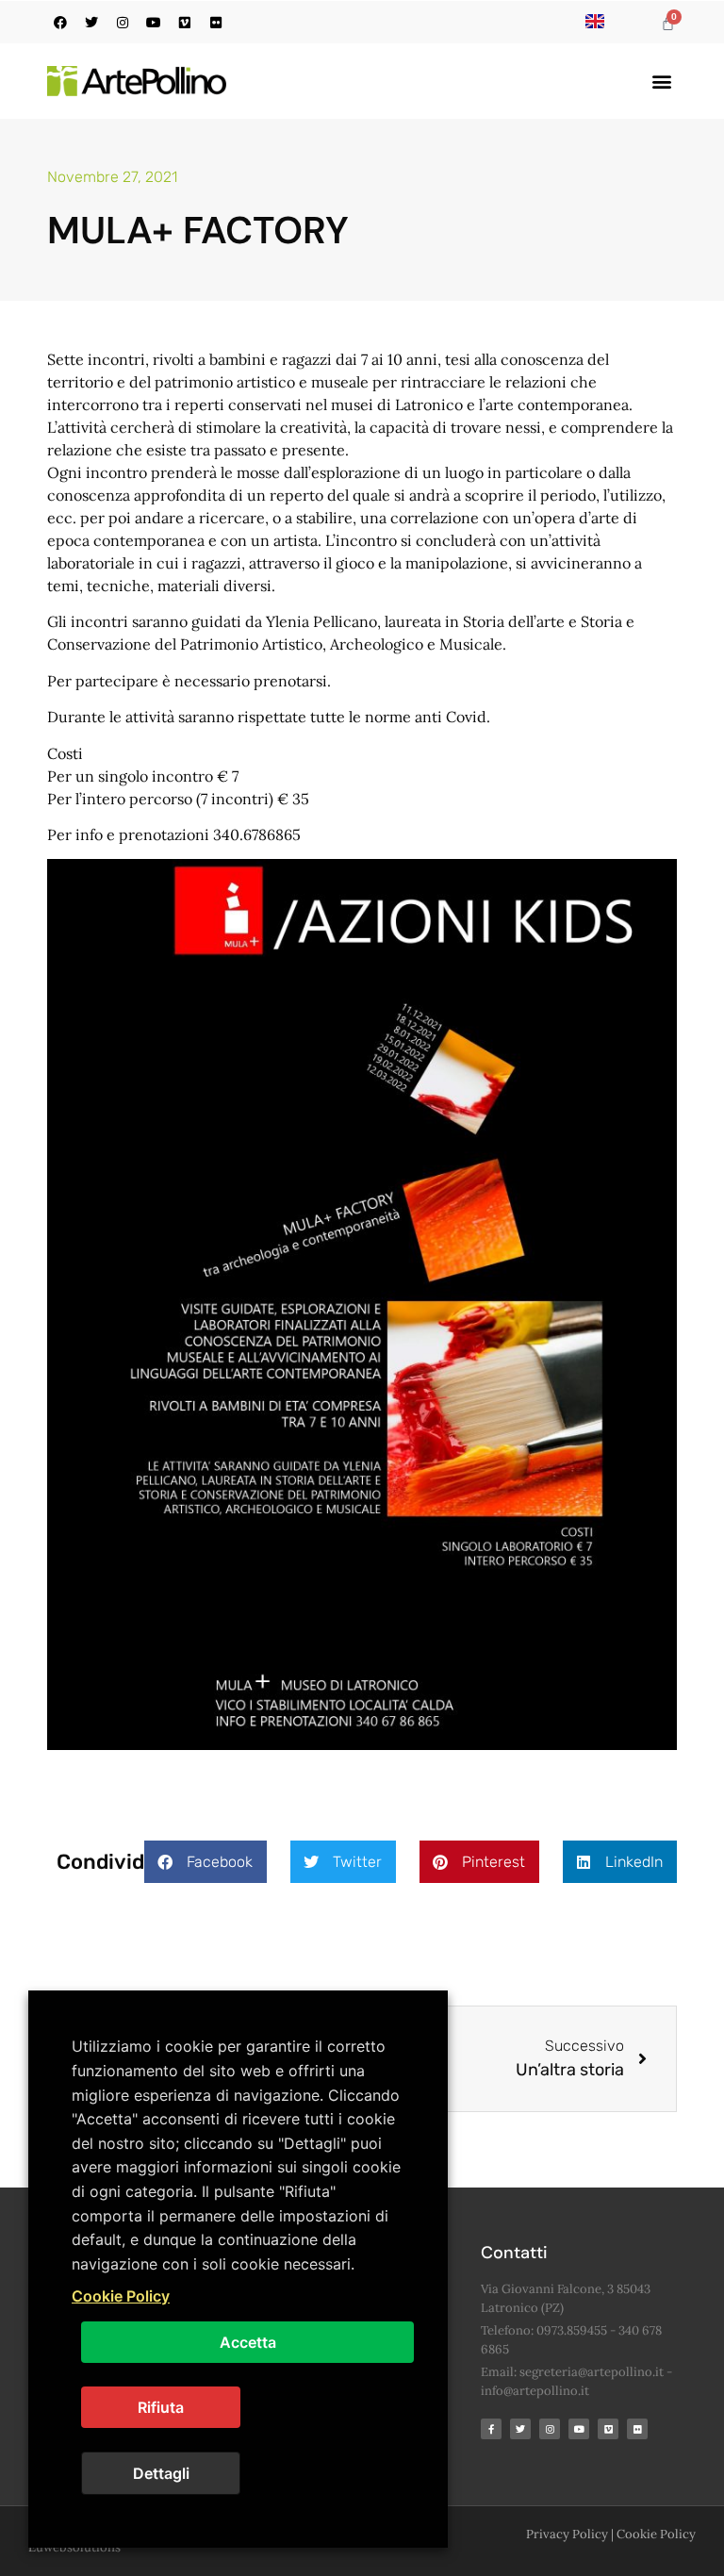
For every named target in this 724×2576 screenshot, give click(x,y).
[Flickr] (216, 23)
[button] (661, 82)
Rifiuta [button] (161, 2407)
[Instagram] (123, 23)
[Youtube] (154, 23)
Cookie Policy (656, 2534)
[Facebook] (60, 23)
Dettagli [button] (161, 2473)
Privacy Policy (567, 2534)
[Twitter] (91, 23)
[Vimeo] (185, 23)
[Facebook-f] (491, 2429)
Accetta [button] (248, 2342)
